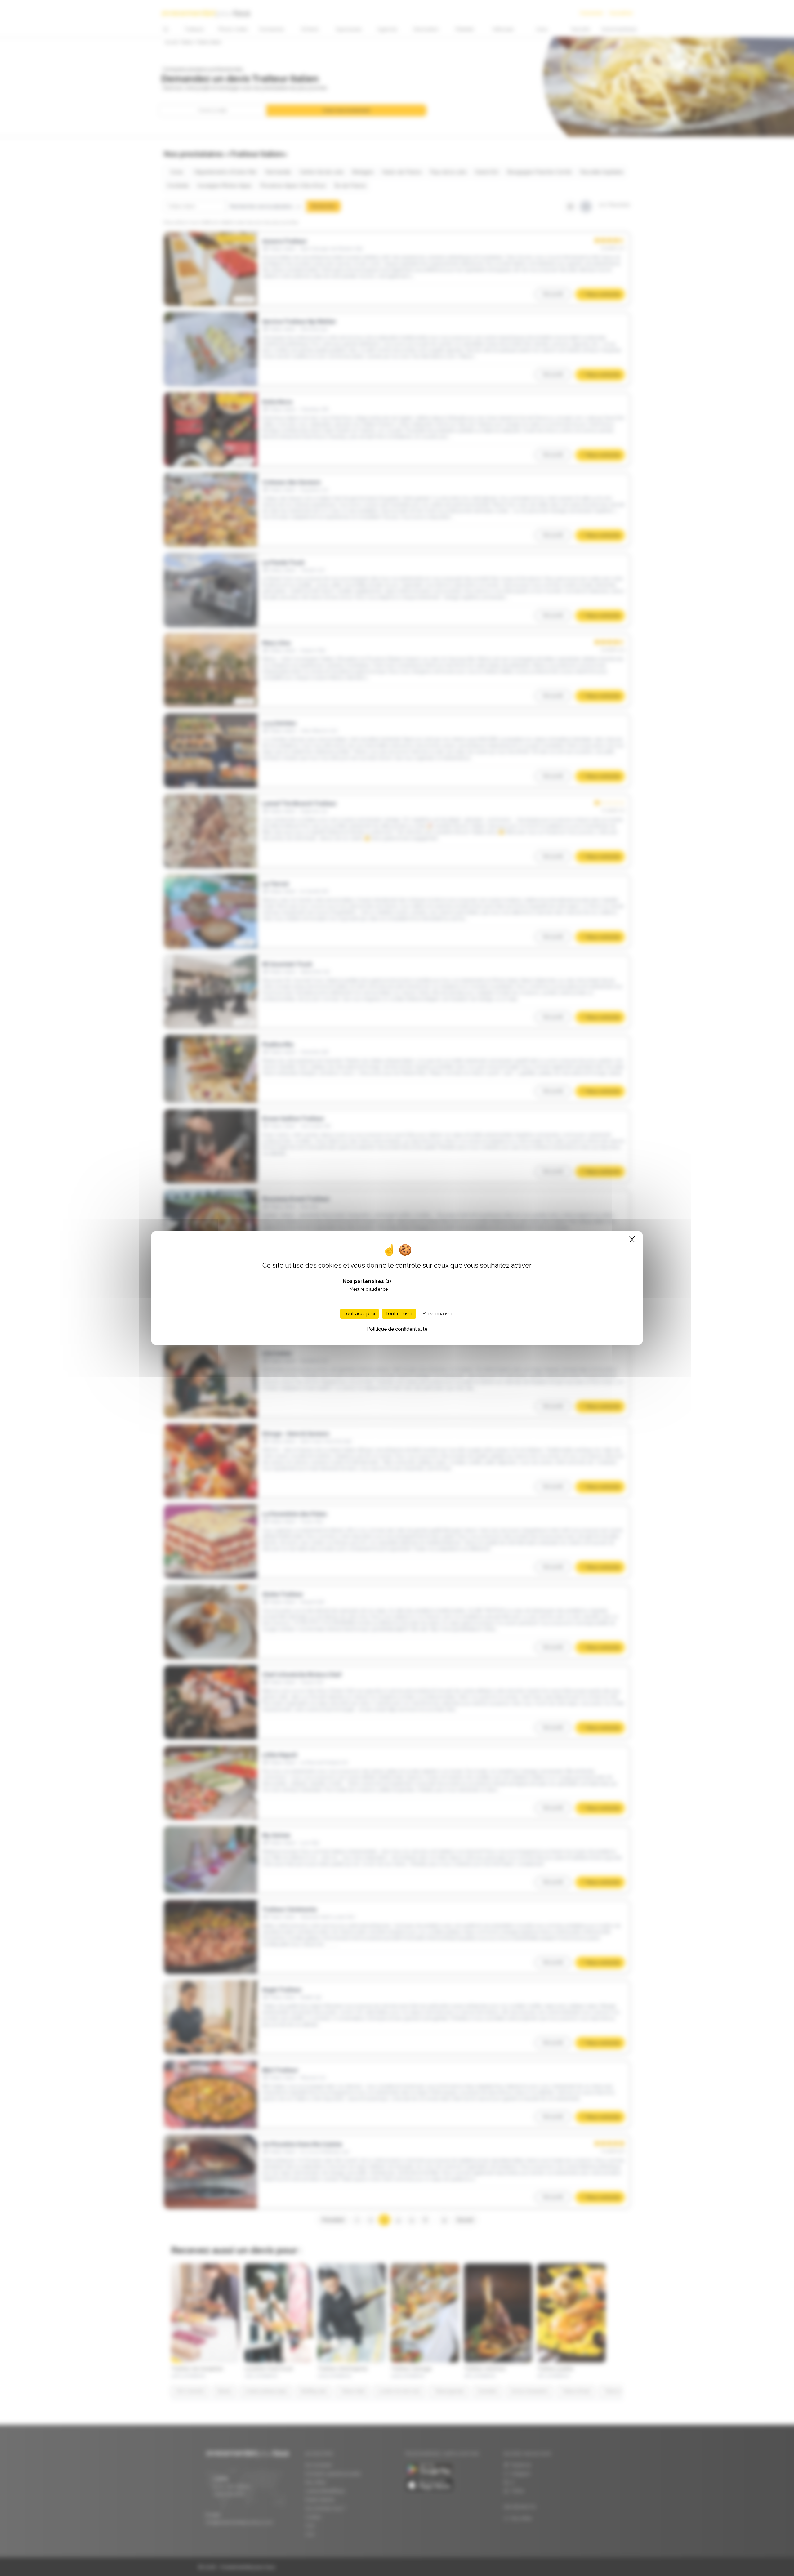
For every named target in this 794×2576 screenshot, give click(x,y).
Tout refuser (399, 1314)
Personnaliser (438, 1314)
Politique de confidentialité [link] (397, 1329)
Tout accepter (359, 1314)
